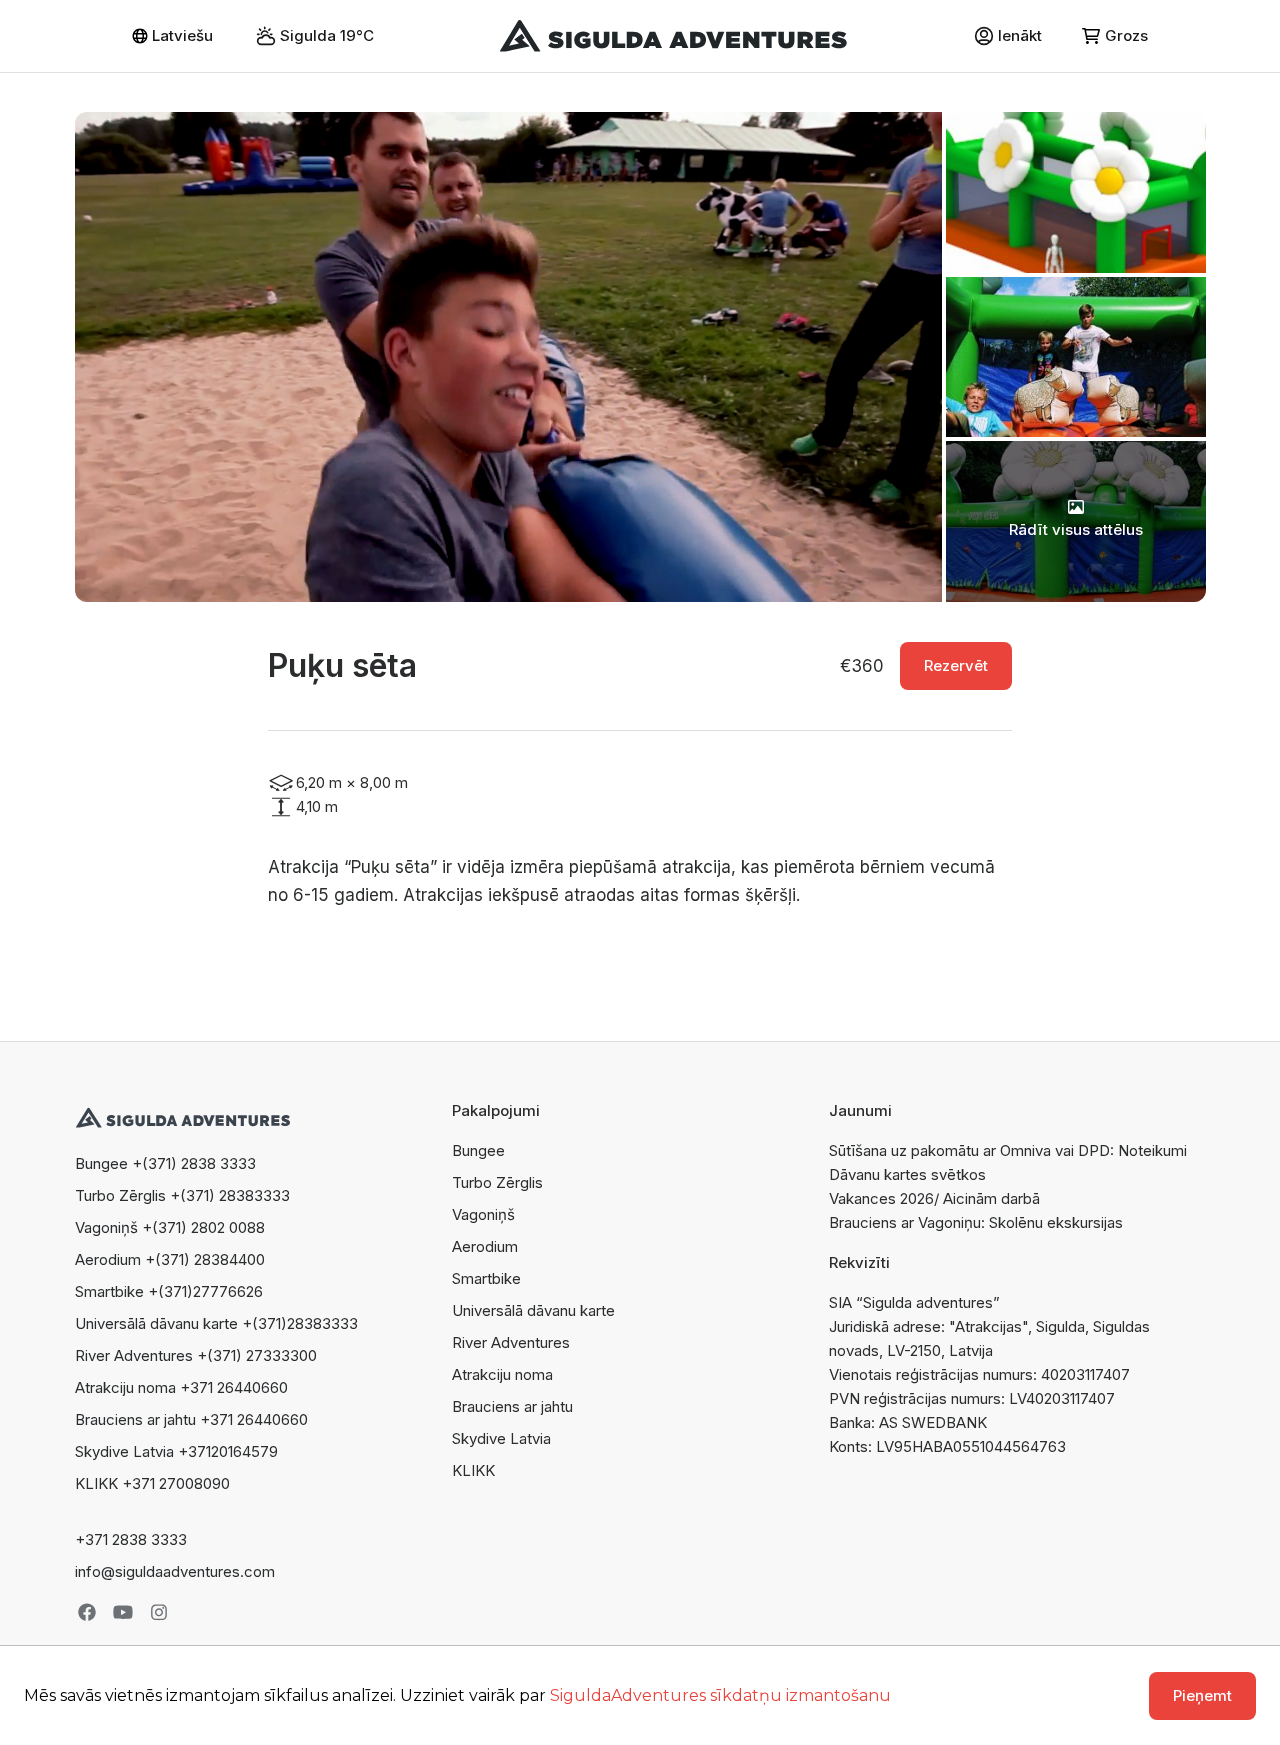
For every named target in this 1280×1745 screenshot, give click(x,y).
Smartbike (486, 1278)
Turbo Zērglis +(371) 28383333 (182, 1195)
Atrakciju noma (502, 1374)
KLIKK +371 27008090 (152, 1483)
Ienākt (1020, 35)
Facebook (87, 1612)
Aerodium (485, 1246)
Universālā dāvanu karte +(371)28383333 (216, 1323)
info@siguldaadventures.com (175, 1571)
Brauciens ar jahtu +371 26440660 (191, 1419)
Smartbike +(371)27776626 (169, 1291)
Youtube (123, 1612)
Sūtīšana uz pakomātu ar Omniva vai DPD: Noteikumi (1008, 1150)
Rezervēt (956, 665)
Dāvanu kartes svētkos (907, 1174)
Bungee (478, 1150)
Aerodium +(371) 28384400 (170, 1259)
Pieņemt (1202, 1695)
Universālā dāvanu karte (533, 1310)
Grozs (1126, 35)
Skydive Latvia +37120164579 (176, 1451)
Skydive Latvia (501, 1438)
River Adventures (511, 1342)
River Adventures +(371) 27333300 (196, 1355)
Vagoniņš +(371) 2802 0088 (170, 1227)
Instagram (159, 1612)
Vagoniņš (483, 1214)
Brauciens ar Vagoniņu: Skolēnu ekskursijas (976, 1222)
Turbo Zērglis (497, 1182)
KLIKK (473, 1470)
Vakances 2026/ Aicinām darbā (934, 1198)
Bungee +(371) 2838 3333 (165, 1163)
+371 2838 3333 (131, 1539)
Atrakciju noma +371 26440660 (181, 1387)
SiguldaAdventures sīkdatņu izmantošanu (720, 1695)
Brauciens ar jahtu (512, 1406)
